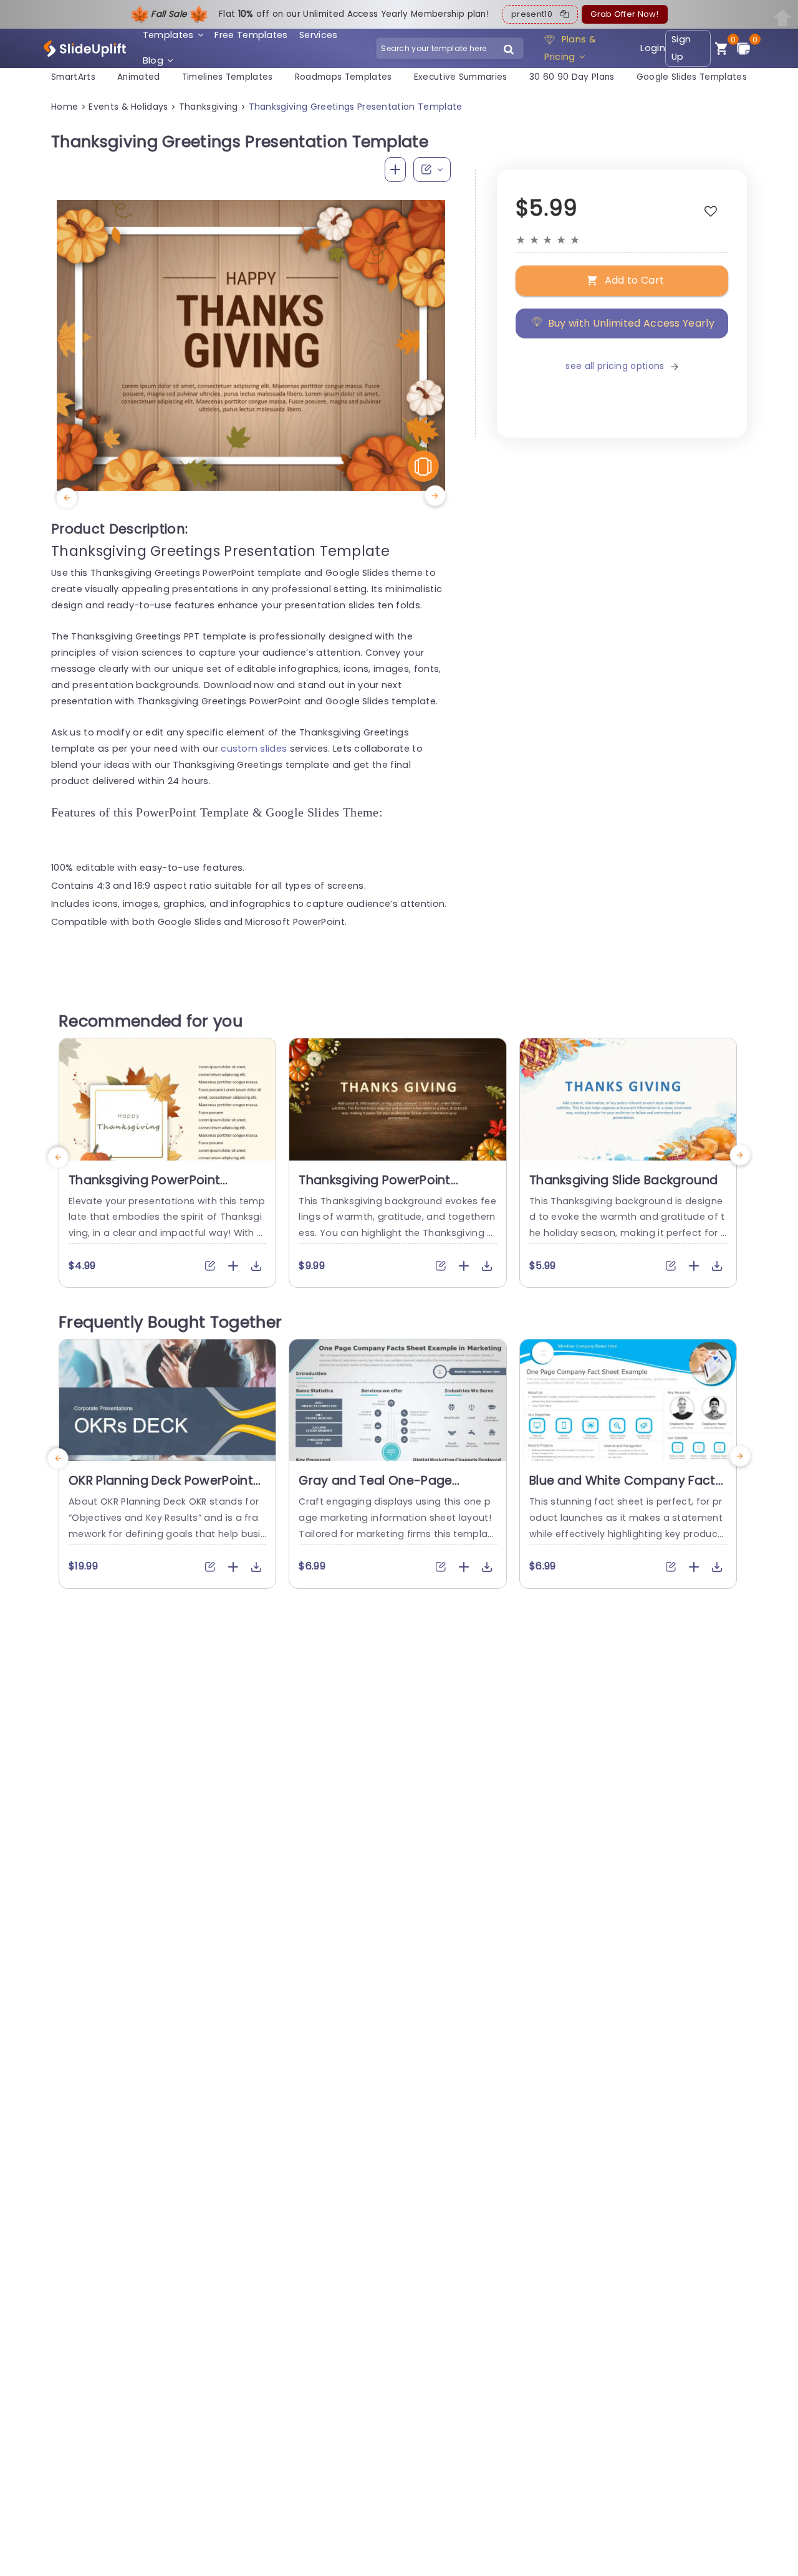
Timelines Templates (228, 77)
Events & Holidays (128, 107)
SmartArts (73, 77)
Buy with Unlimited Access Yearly (631, 323)
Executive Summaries (461, 77)
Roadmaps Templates (344, 77)
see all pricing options (615, 366)
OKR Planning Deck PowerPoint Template (161, 1488)
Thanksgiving (209, 107)
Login (653, 48)
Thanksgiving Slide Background (623, 1180)
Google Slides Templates (692, 77)
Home (65, 107)
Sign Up (681, 48)
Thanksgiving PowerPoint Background (374, 1188)
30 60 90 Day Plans (572, 77)
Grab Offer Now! (624, 14)
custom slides (254, 749)
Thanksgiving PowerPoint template (144, 1188)
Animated (139, 77)
